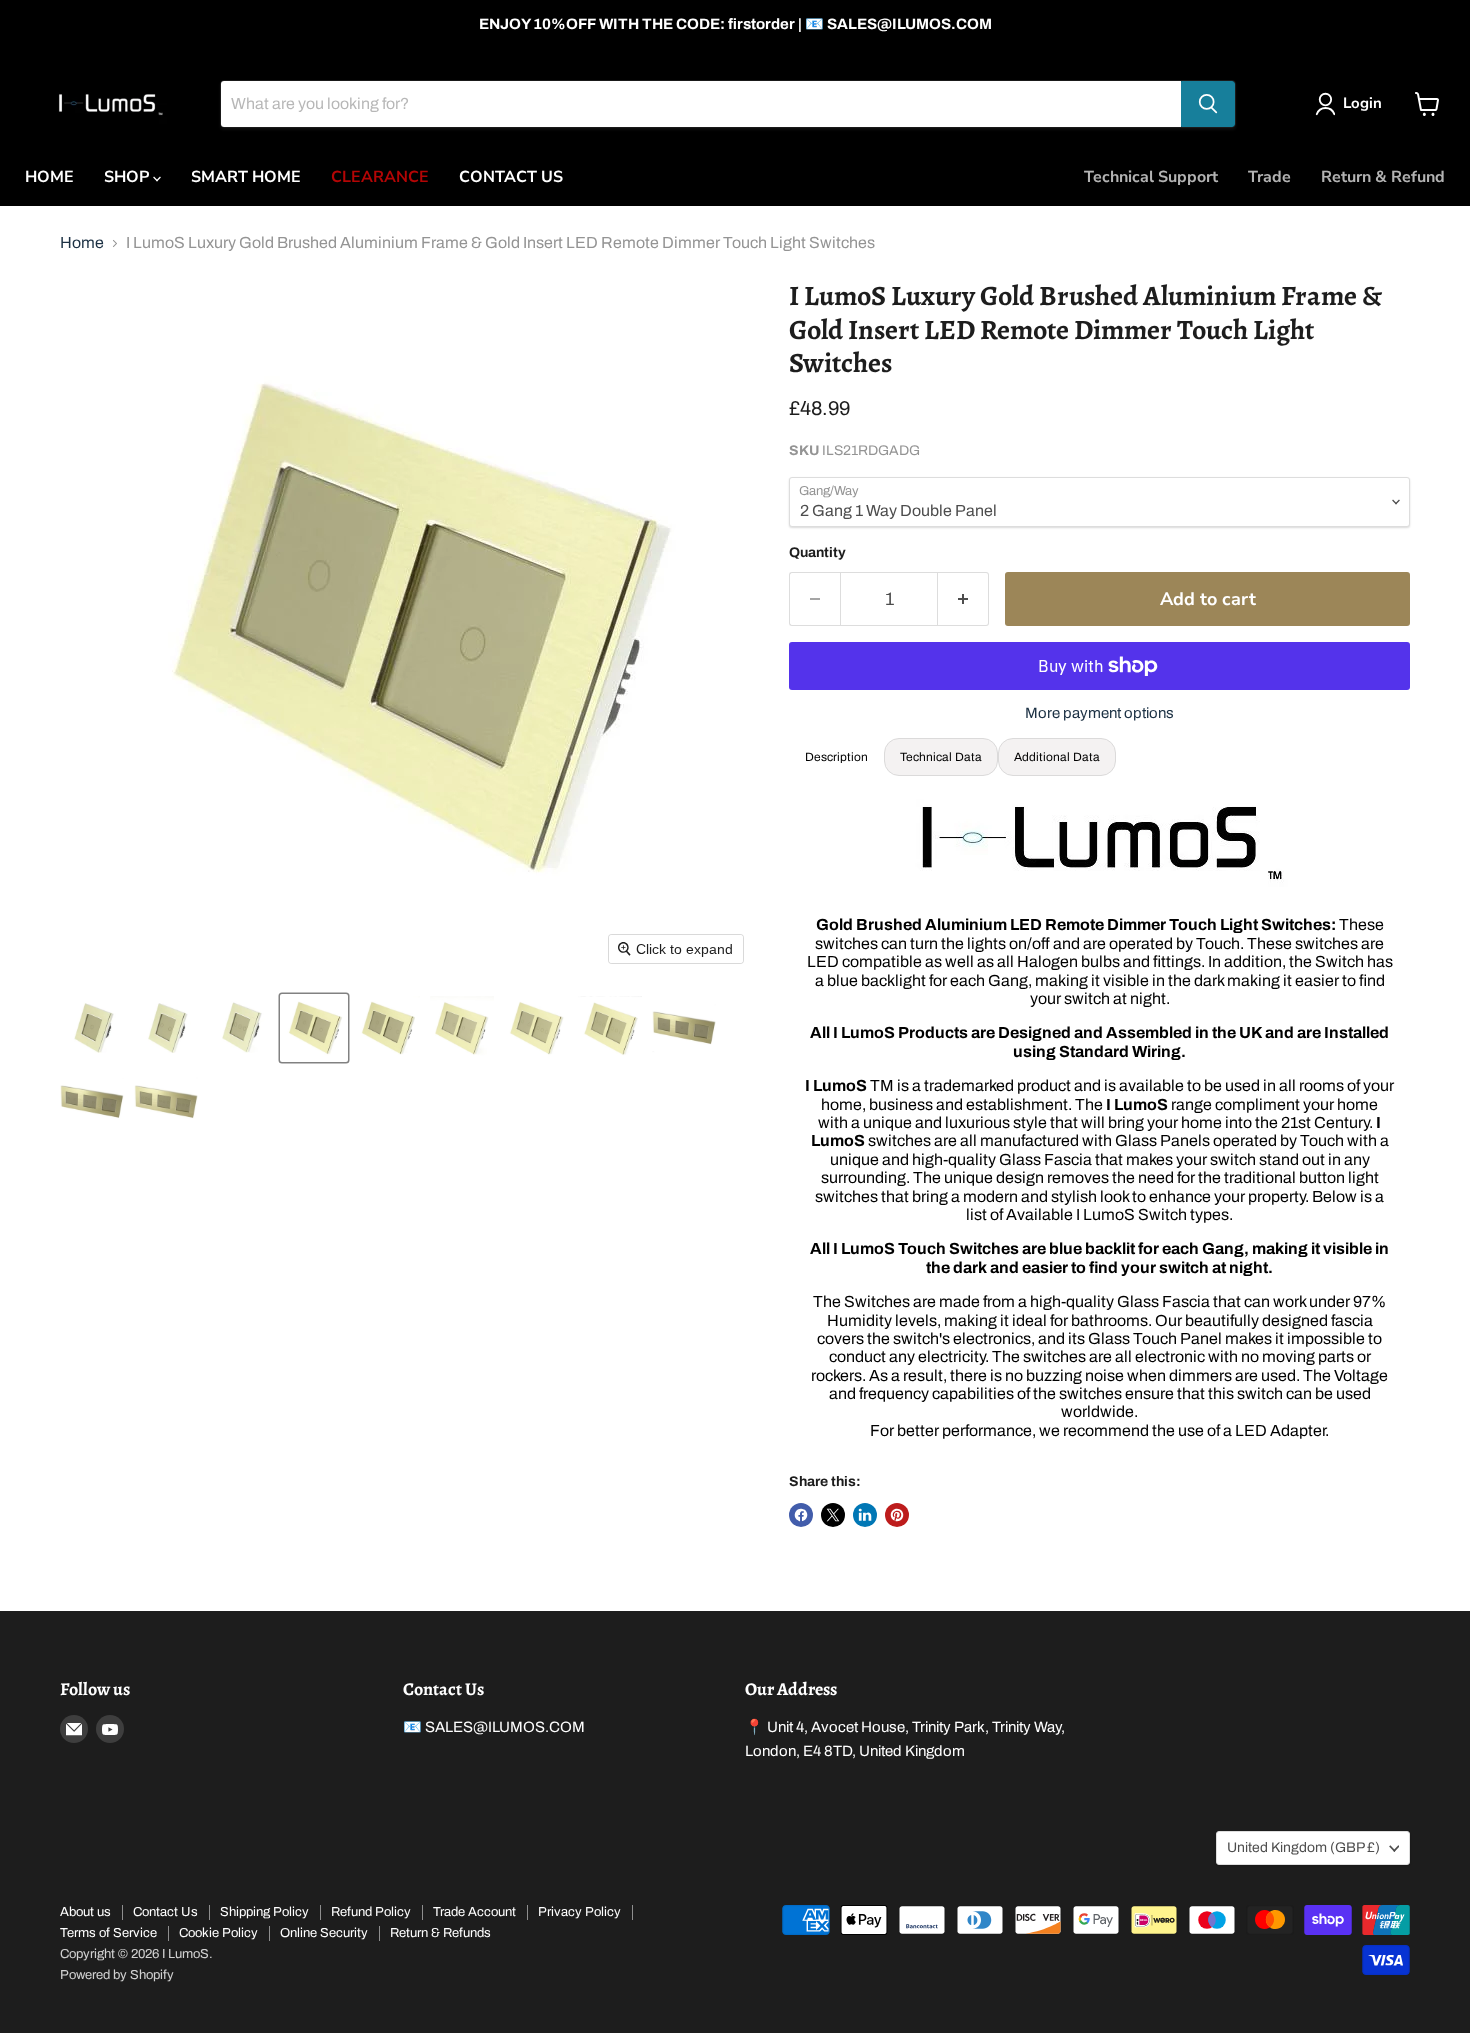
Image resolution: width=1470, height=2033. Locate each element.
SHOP (128, 177)
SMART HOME (246, 177)
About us (85, 1912)
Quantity (817, 552)
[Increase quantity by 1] (963, 599)
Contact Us (165, 1912)
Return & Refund (1383, 177)
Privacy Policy (579, 1912)
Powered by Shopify (117, 1975)
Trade (1269, 177)
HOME (49, 177)
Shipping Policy (264, 1912)
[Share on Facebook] (801, 1515)
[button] (92, 1028)
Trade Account (474, 1912)
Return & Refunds (440, 1933)
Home (82, 242)
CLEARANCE (380, 177)
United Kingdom (1303, 1847)
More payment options (1099, 713)
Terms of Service (108, 1933)
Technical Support (1151, 177)
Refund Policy (371, 1912)
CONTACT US (511, 177)
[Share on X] (833, 1515)
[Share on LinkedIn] (865, 1515)
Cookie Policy (218, 1933)
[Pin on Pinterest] (897, 1515)
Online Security (324, 1933)
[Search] (1208, 104)
